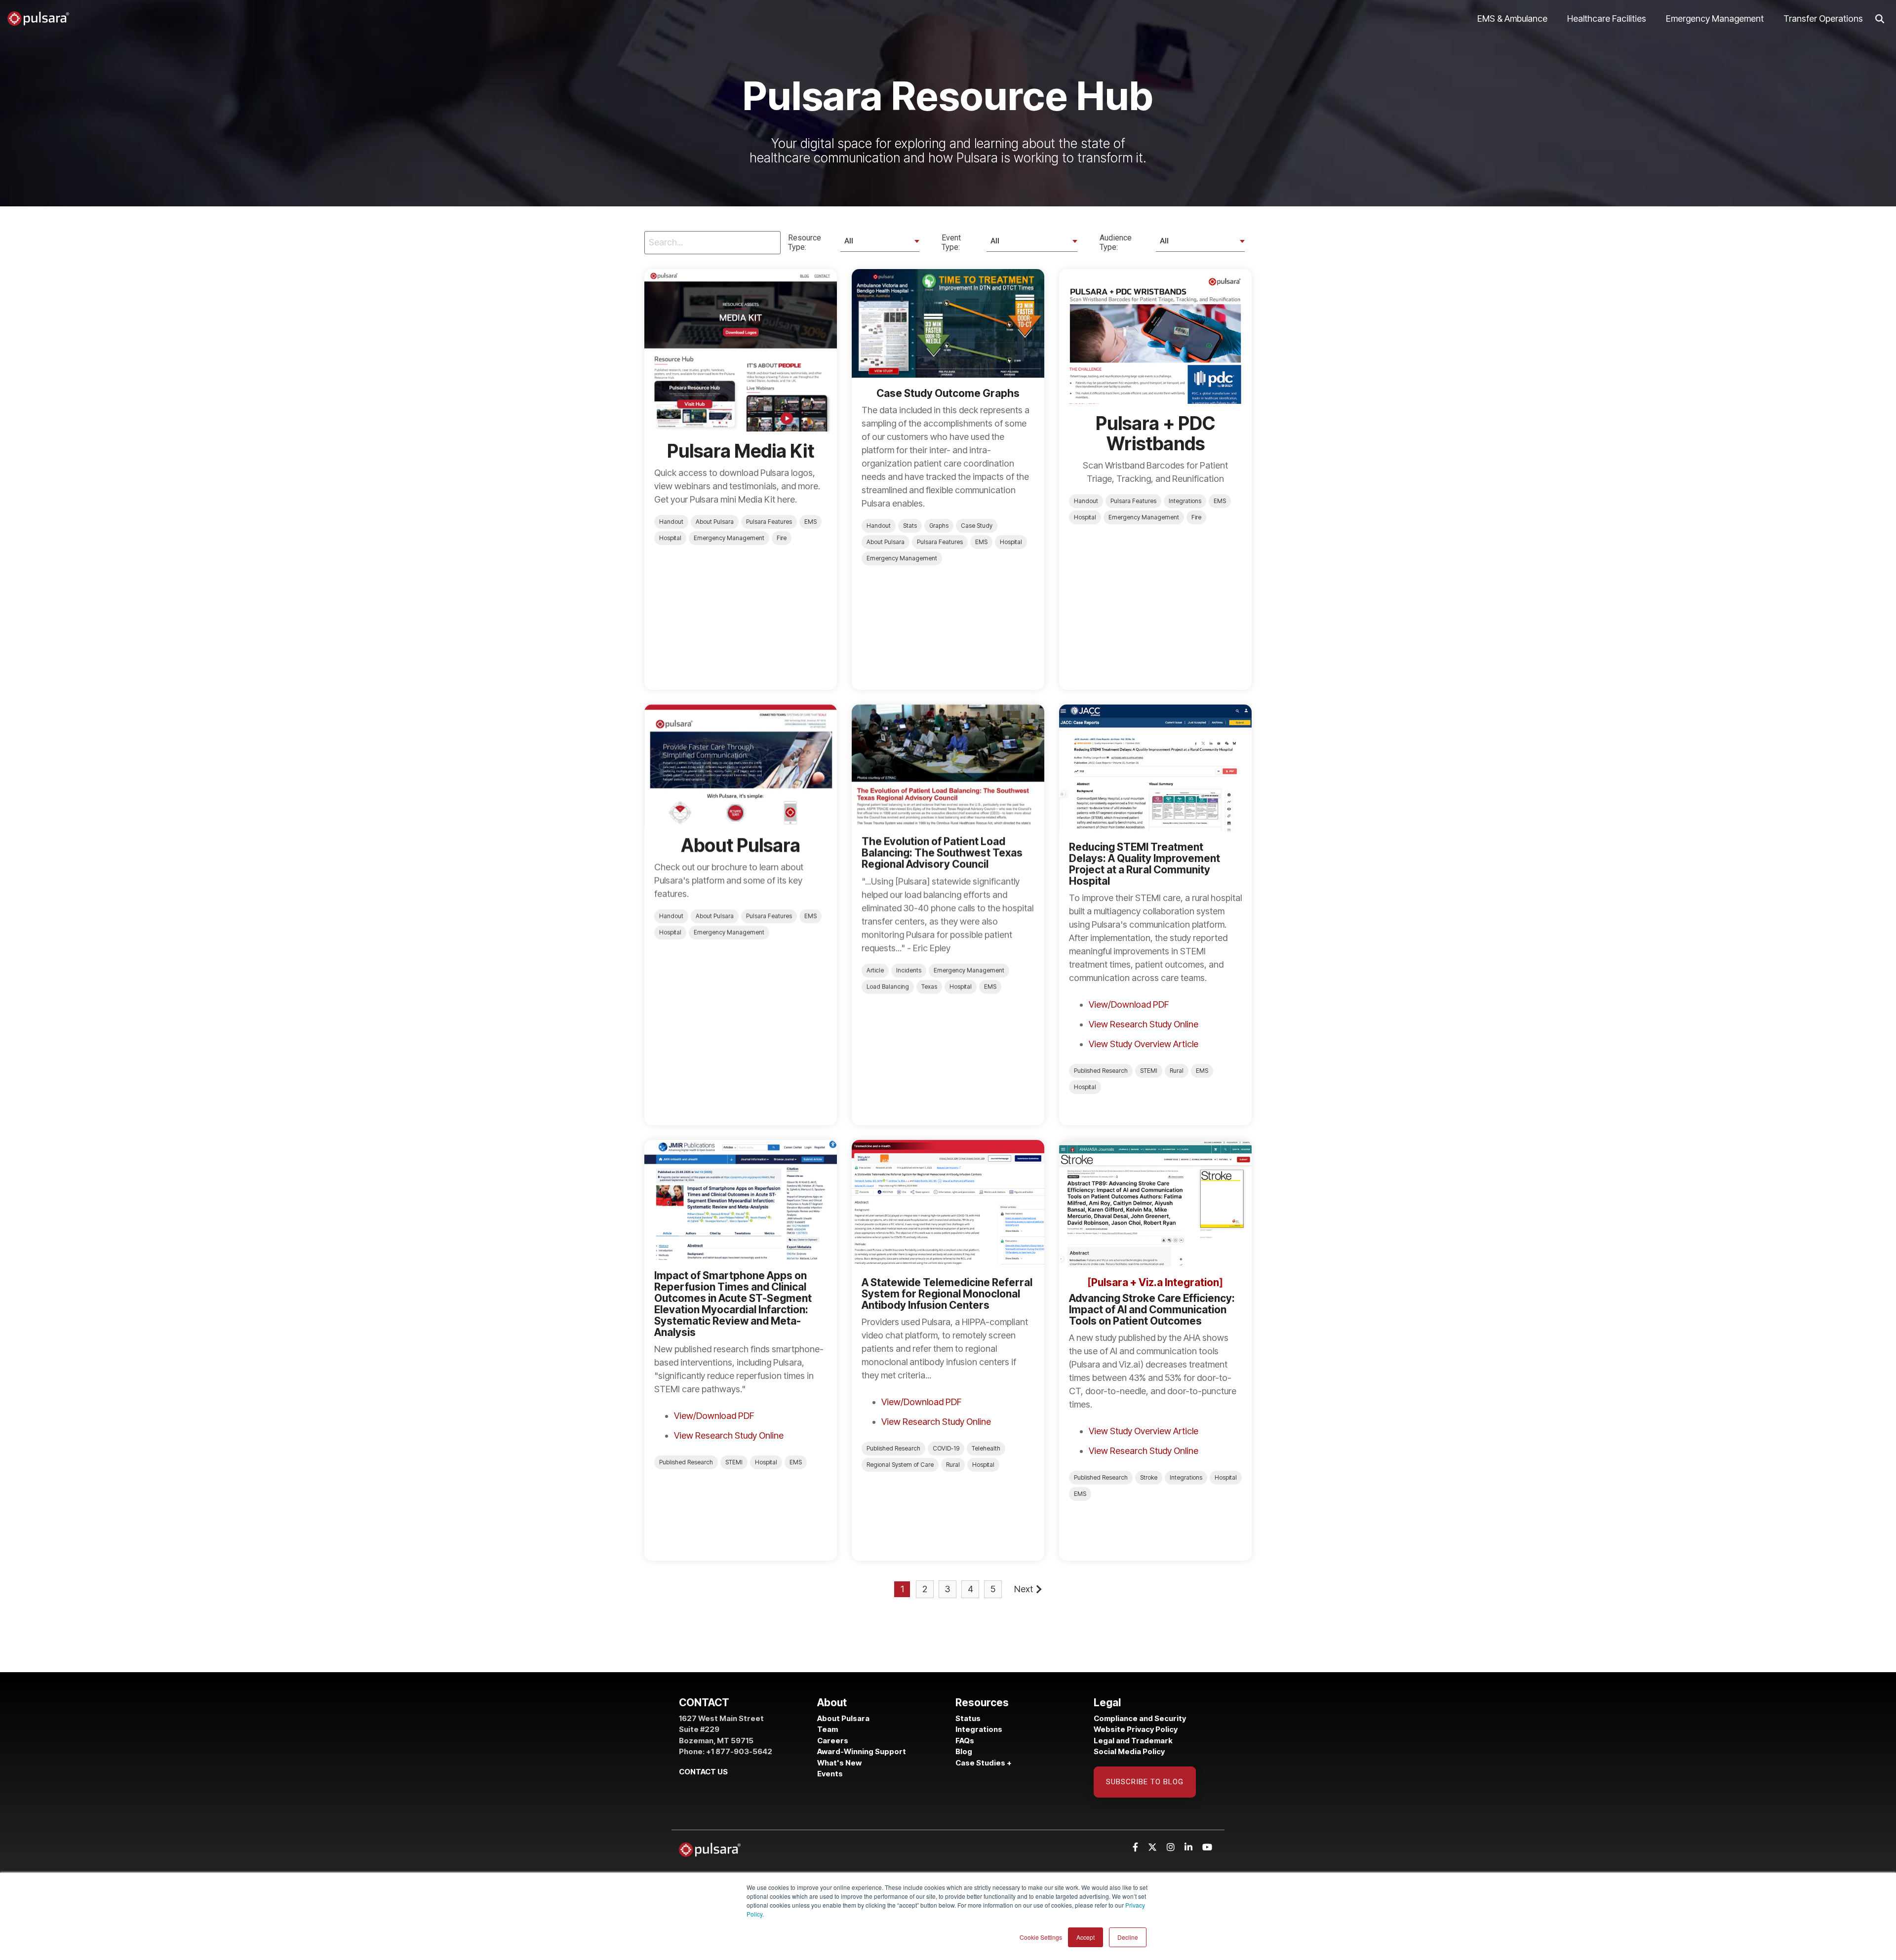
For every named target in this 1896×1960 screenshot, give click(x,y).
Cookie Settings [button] (1041, 1937)
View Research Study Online (1144, 1024)
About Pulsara (843, 1718)
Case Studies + (984, 1763)
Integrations (979, 1729)
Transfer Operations (1823, 19)
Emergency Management (1715, 19)
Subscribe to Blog (1145, 1782)
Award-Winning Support (862, 1751)
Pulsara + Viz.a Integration (1155, 1282)
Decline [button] (1128, 1937)
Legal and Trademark (1133, 1741)
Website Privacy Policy (1136, 1729)
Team (828, 1729)
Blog (964, 1751)
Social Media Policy (1129, 1751)
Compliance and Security (1140, 1718)
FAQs (965, 1741)
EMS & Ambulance (1512, 19)
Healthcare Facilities (1607, 19)
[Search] (1880, 19)
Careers (833, 1741)
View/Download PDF (1129, 1004)
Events (830, 1774)
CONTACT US (703, 1772)
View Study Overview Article (1144, 1044)
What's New (839, 1763)
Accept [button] (1086, 1937)
